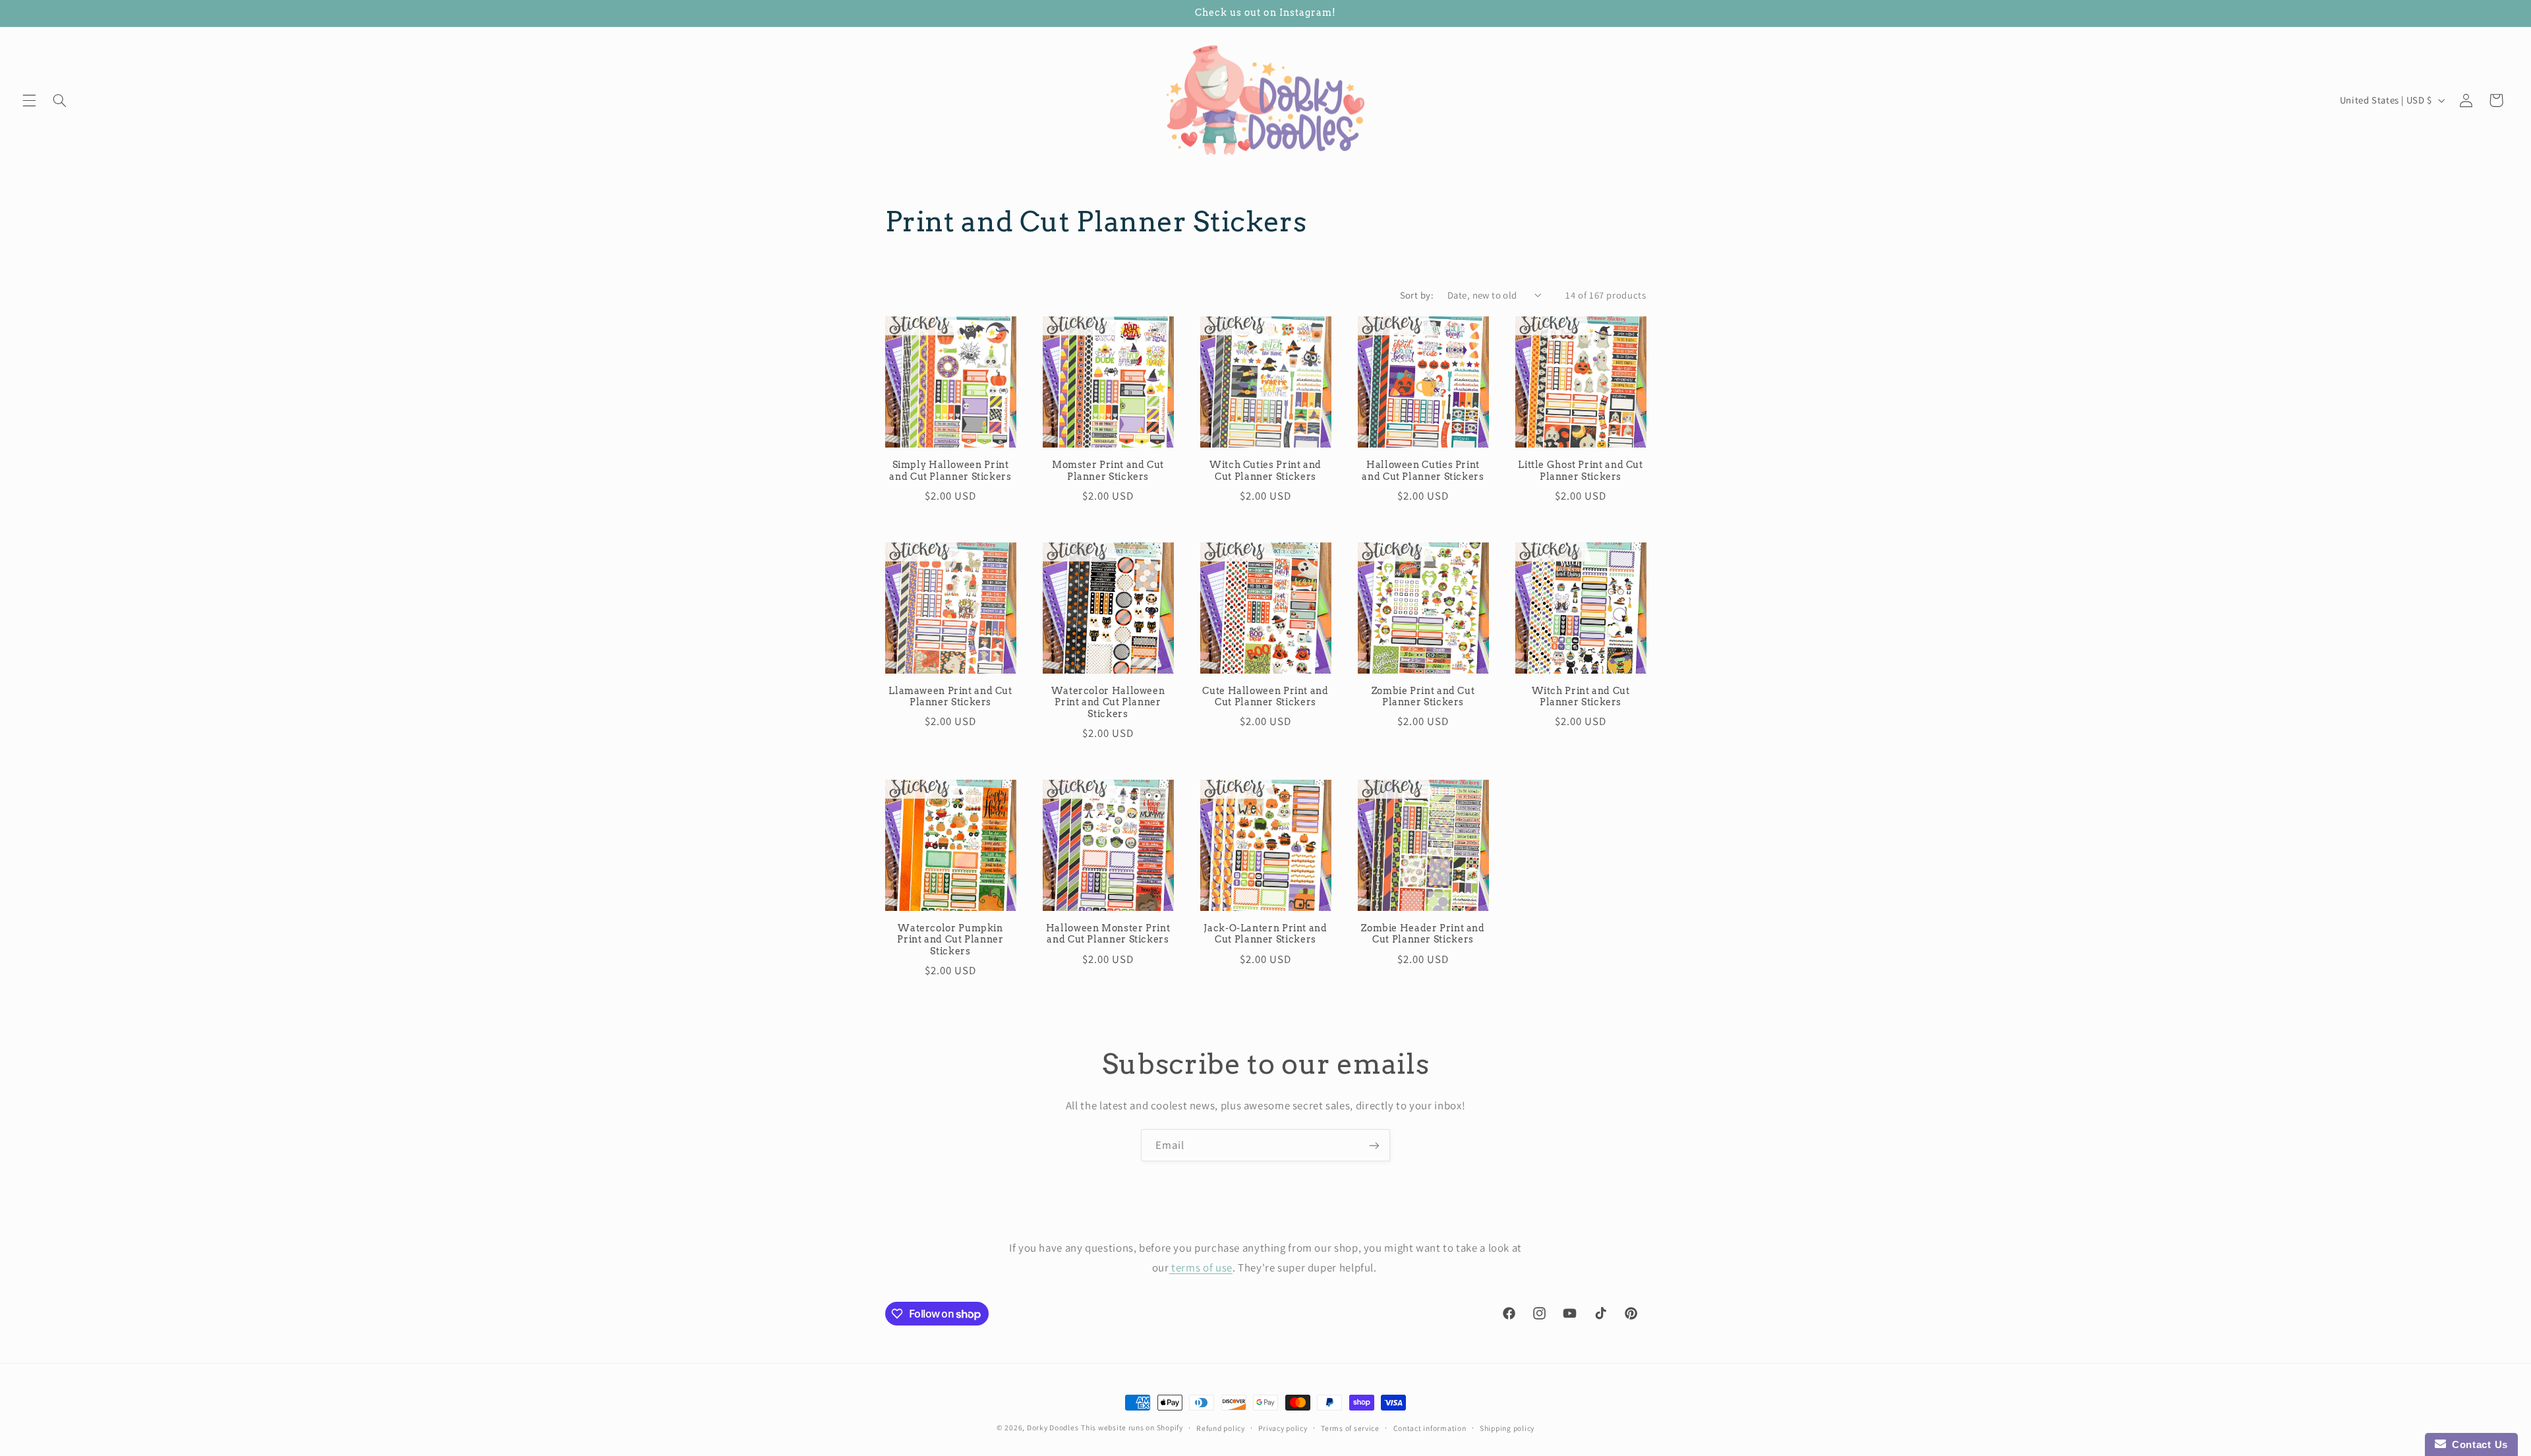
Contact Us (2477, 1444)
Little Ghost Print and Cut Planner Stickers (1580, 471)
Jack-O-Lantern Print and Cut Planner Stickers (1265, 934)
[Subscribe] (1374, 1145)
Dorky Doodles (1053, 1427)
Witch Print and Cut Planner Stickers (1581, 697)
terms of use (1201, 1267)
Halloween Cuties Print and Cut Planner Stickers (1423, 471)
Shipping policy (1507, 1428)
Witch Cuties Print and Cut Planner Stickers (1265, 471)
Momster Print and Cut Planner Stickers (1108, 471)
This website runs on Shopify (1132, 1427)
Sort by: (1417, 295)
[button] (29, 100)
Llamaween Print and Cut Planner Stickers (950, 697)
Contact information (1430, 1428)
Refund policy (1221, 1428)
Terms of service (1350, 1428)
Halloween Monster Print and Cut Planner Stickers (1108, 934)
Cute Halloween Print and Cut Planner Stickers (1265, 697)
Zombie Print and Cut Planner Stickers (1423, 697)
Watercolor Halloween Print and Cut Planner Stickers (1108, 703)
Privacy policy (1283, 1428)
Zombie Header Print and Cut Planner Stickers (1423, 934)
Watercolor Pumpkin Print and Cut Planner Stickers (950, 940)
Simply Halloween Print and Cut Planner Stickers (950, 471)
